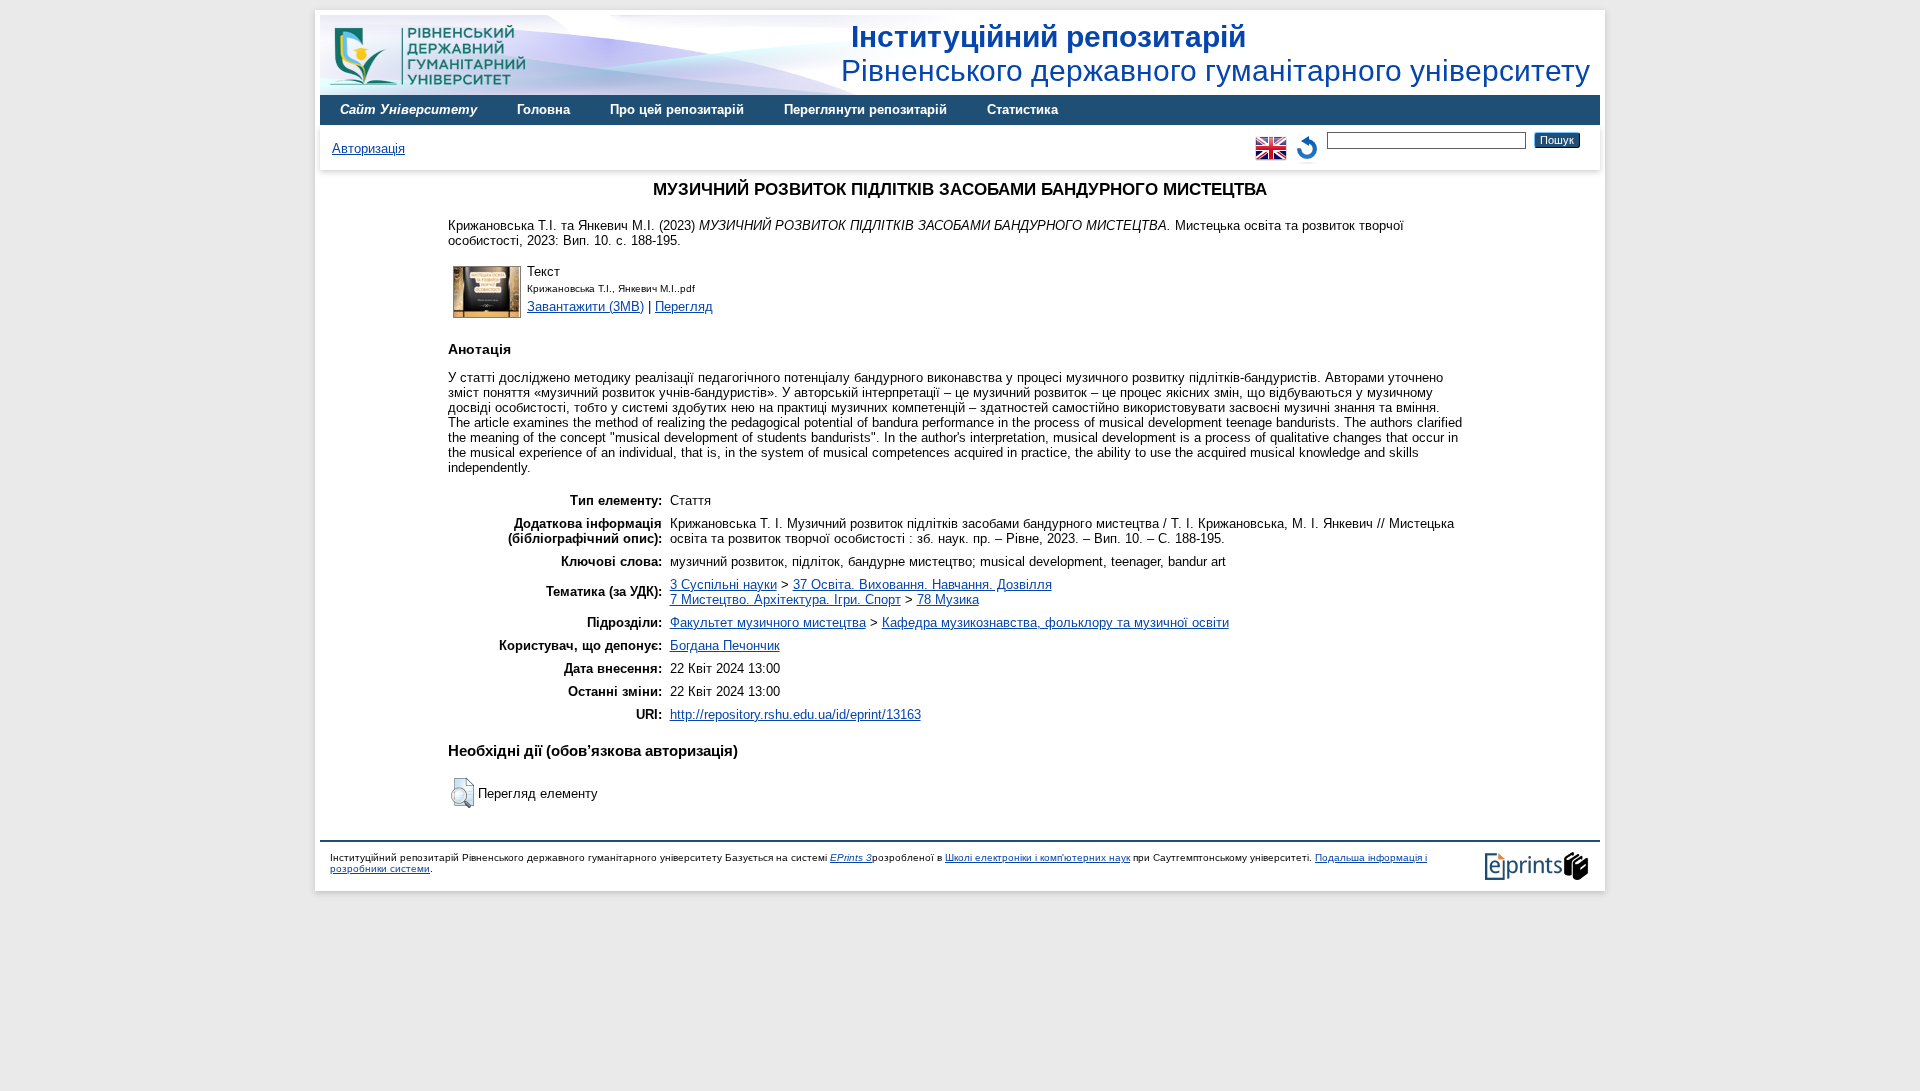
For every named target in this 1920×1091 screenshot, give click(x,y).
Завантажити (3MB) (585, 306)
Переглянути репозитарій (865, 109)
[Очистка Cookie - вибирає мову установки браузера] (1307, 139)
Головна (543, 109)
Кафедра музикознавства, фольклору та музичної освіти (1055, 622)
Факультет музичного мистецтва (768, 622)
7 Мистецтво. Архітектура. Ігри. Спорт (785, 599)
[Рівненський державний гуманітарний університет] (435, 90)
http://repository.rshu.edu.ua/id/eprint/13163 (795, 714)
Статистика (1022, 109)
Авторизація (368, 148)
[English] (1271, 139)
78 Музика (948, 599)
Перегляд (684, 306)
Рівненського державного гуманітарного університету (1215, 53)
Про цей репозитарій (677, 109)
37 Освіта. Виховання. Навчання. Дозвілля (922, 584)
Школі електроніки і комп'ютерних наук (1037, 857)
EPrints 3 (851, 857)
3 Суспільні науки (723, 584)
